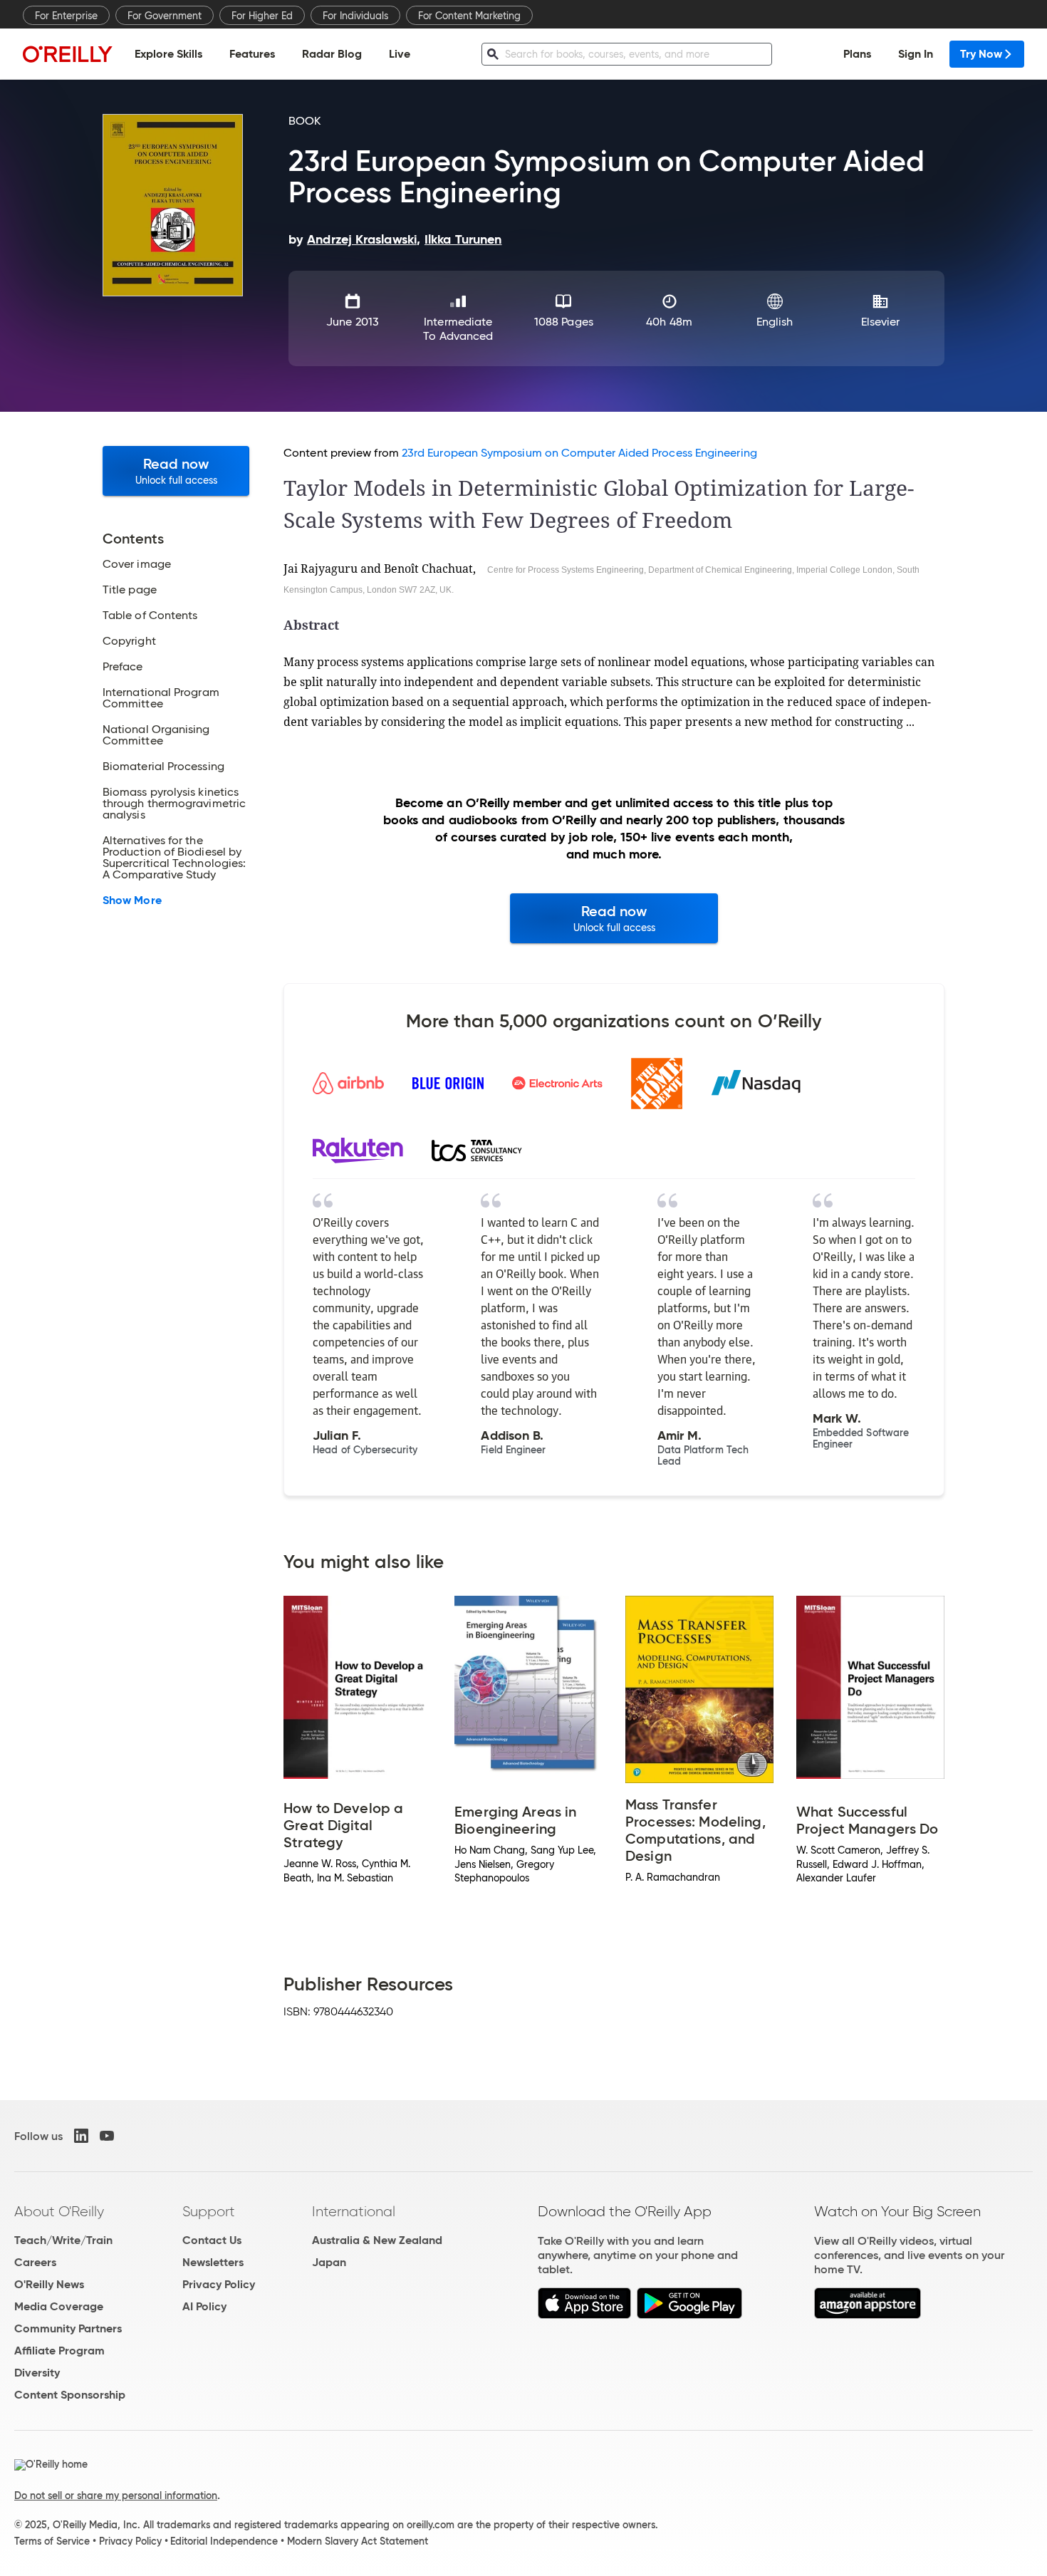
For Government (165, 16)
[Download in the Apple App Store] (584, 2315)
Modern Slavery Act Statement (358, 2541)
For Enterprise (66, 16)
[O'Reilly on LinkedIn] (81, 2136)
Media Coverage (59, 2306)
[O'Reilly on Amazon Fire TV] (868, 2315)
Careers (35, 2262)
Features (252, 54)
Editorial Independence (224, 2541)
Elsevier (881, 322)
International (354, 2211)
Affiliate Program (59, 2351)
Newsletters (213, 2262)
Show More (132, 900)
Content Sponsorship (70, 2395)
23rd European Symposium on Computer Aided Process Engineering (579, 453)
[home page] (68, 54)
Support (209, 2211)
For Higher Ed (262, 16)
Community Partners (68, 2328)
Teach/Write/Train (63, 2240)
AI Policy (204, 2306)
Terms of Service (52, 2541)
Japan (329, 2262)
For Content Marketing (469, 16)
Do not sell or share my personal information (116, 2495)
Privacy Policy (219, 2284)
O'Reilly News (49, 2284)
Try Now (981, 54)
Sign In (916, 54)
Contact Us (212, 2240)
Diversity (37, 2373)
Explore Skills (168, 54)
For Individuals (355, 16)
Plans (857, 54)
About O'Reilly (59, 2211)
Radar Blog (332, 54)
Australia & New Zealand (377, 2240)
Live (400, 54)
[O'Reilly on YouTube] (107, 2136)
